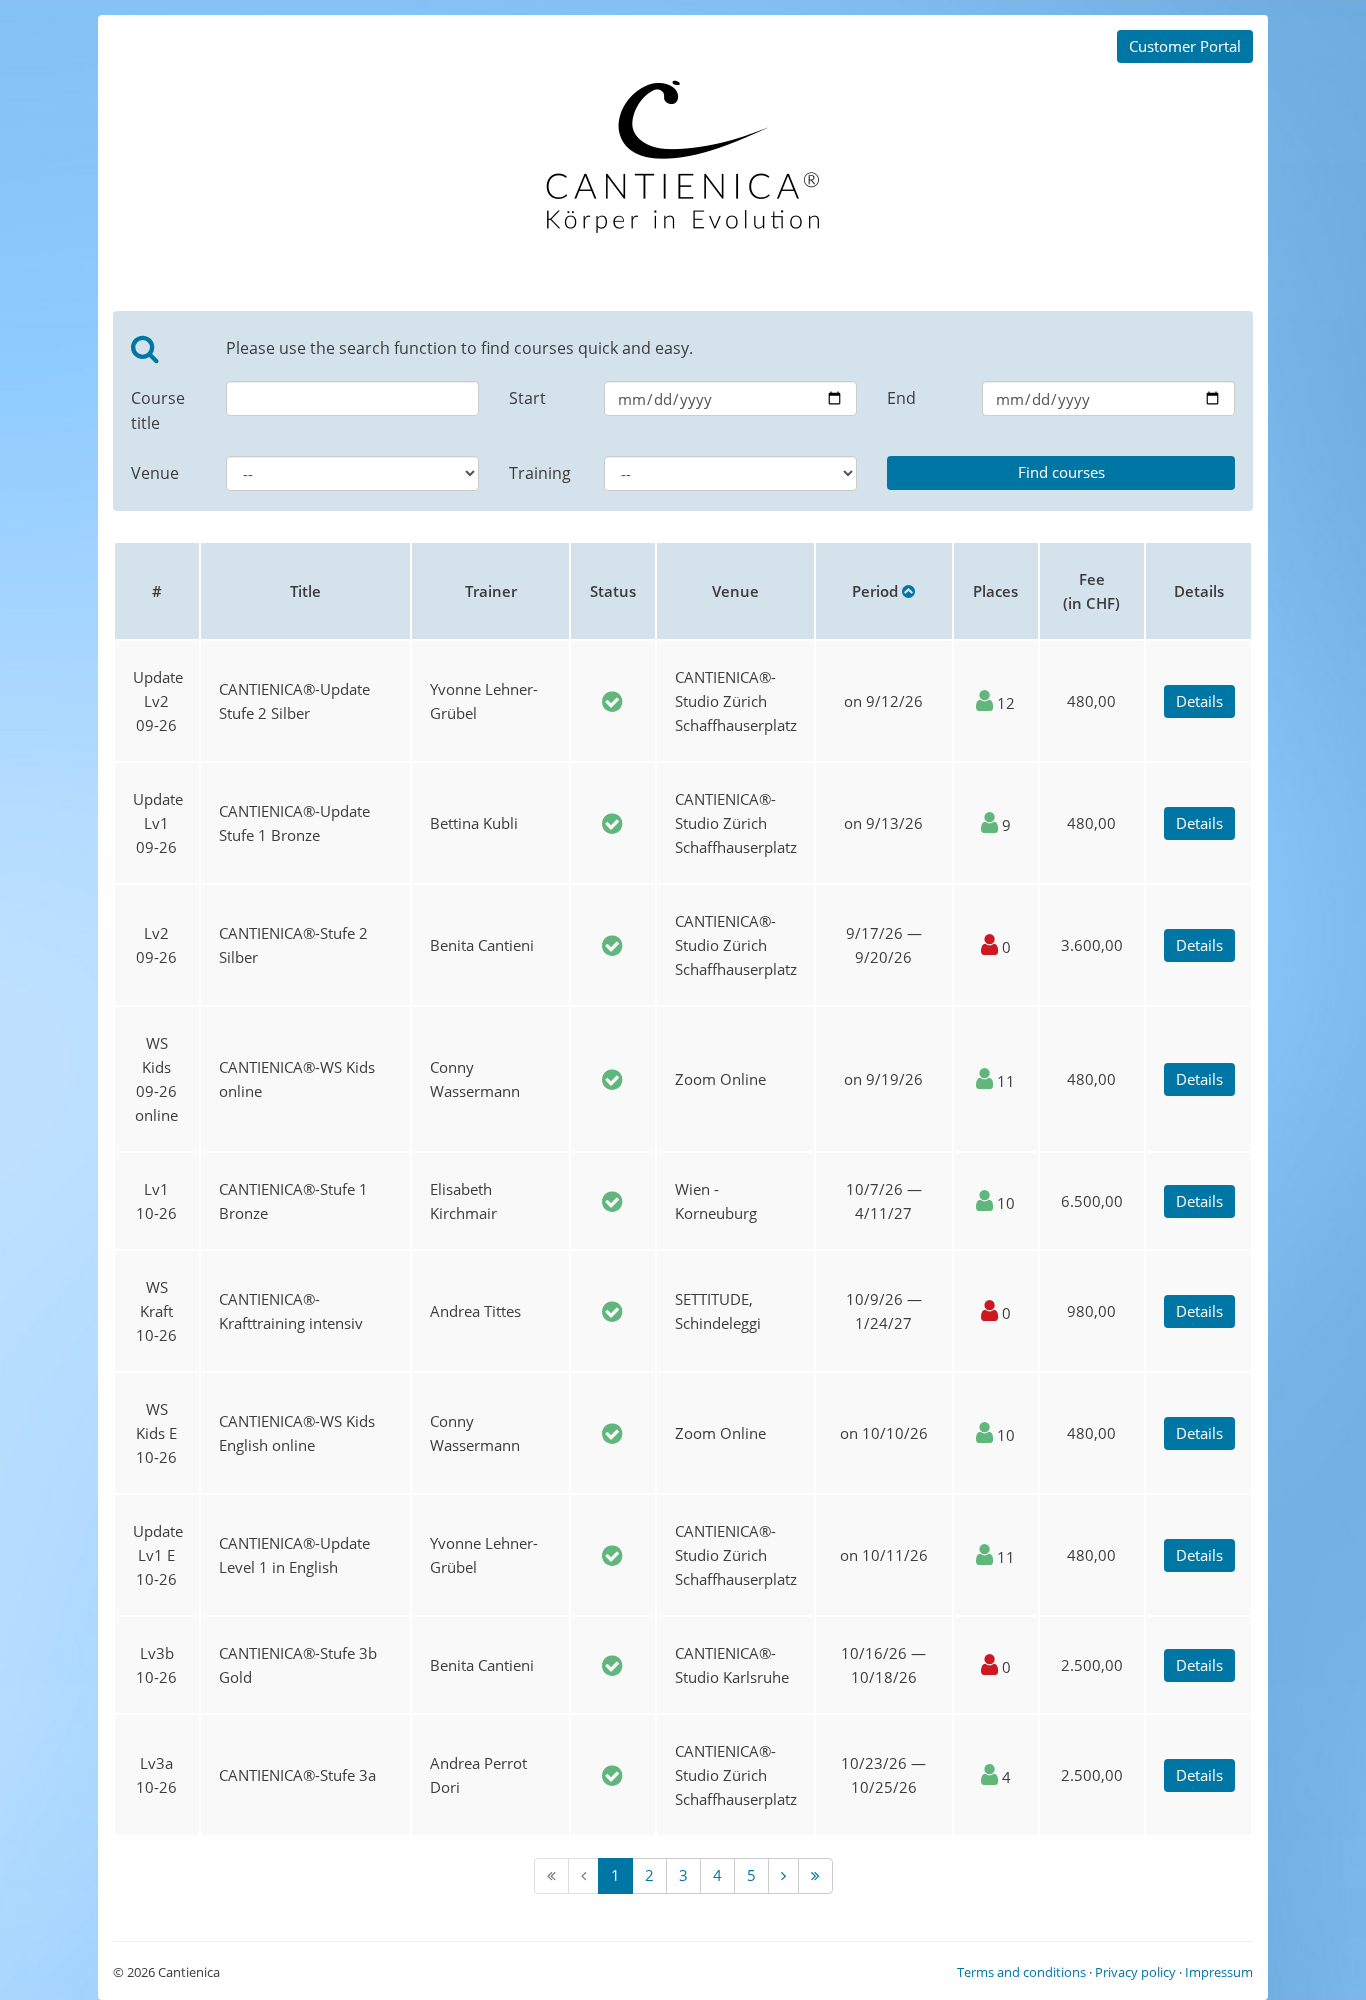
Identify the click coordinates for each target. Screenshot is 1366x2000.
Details (1199, 701)
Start (527, 398)
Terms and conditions (1021, 1972)
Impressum (1219, 1972)
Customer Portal (1185, 46)
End (901, 398)
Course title (158, 410)
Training (540, 473)
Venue (155, 473)
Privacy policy (1135, 1972)
